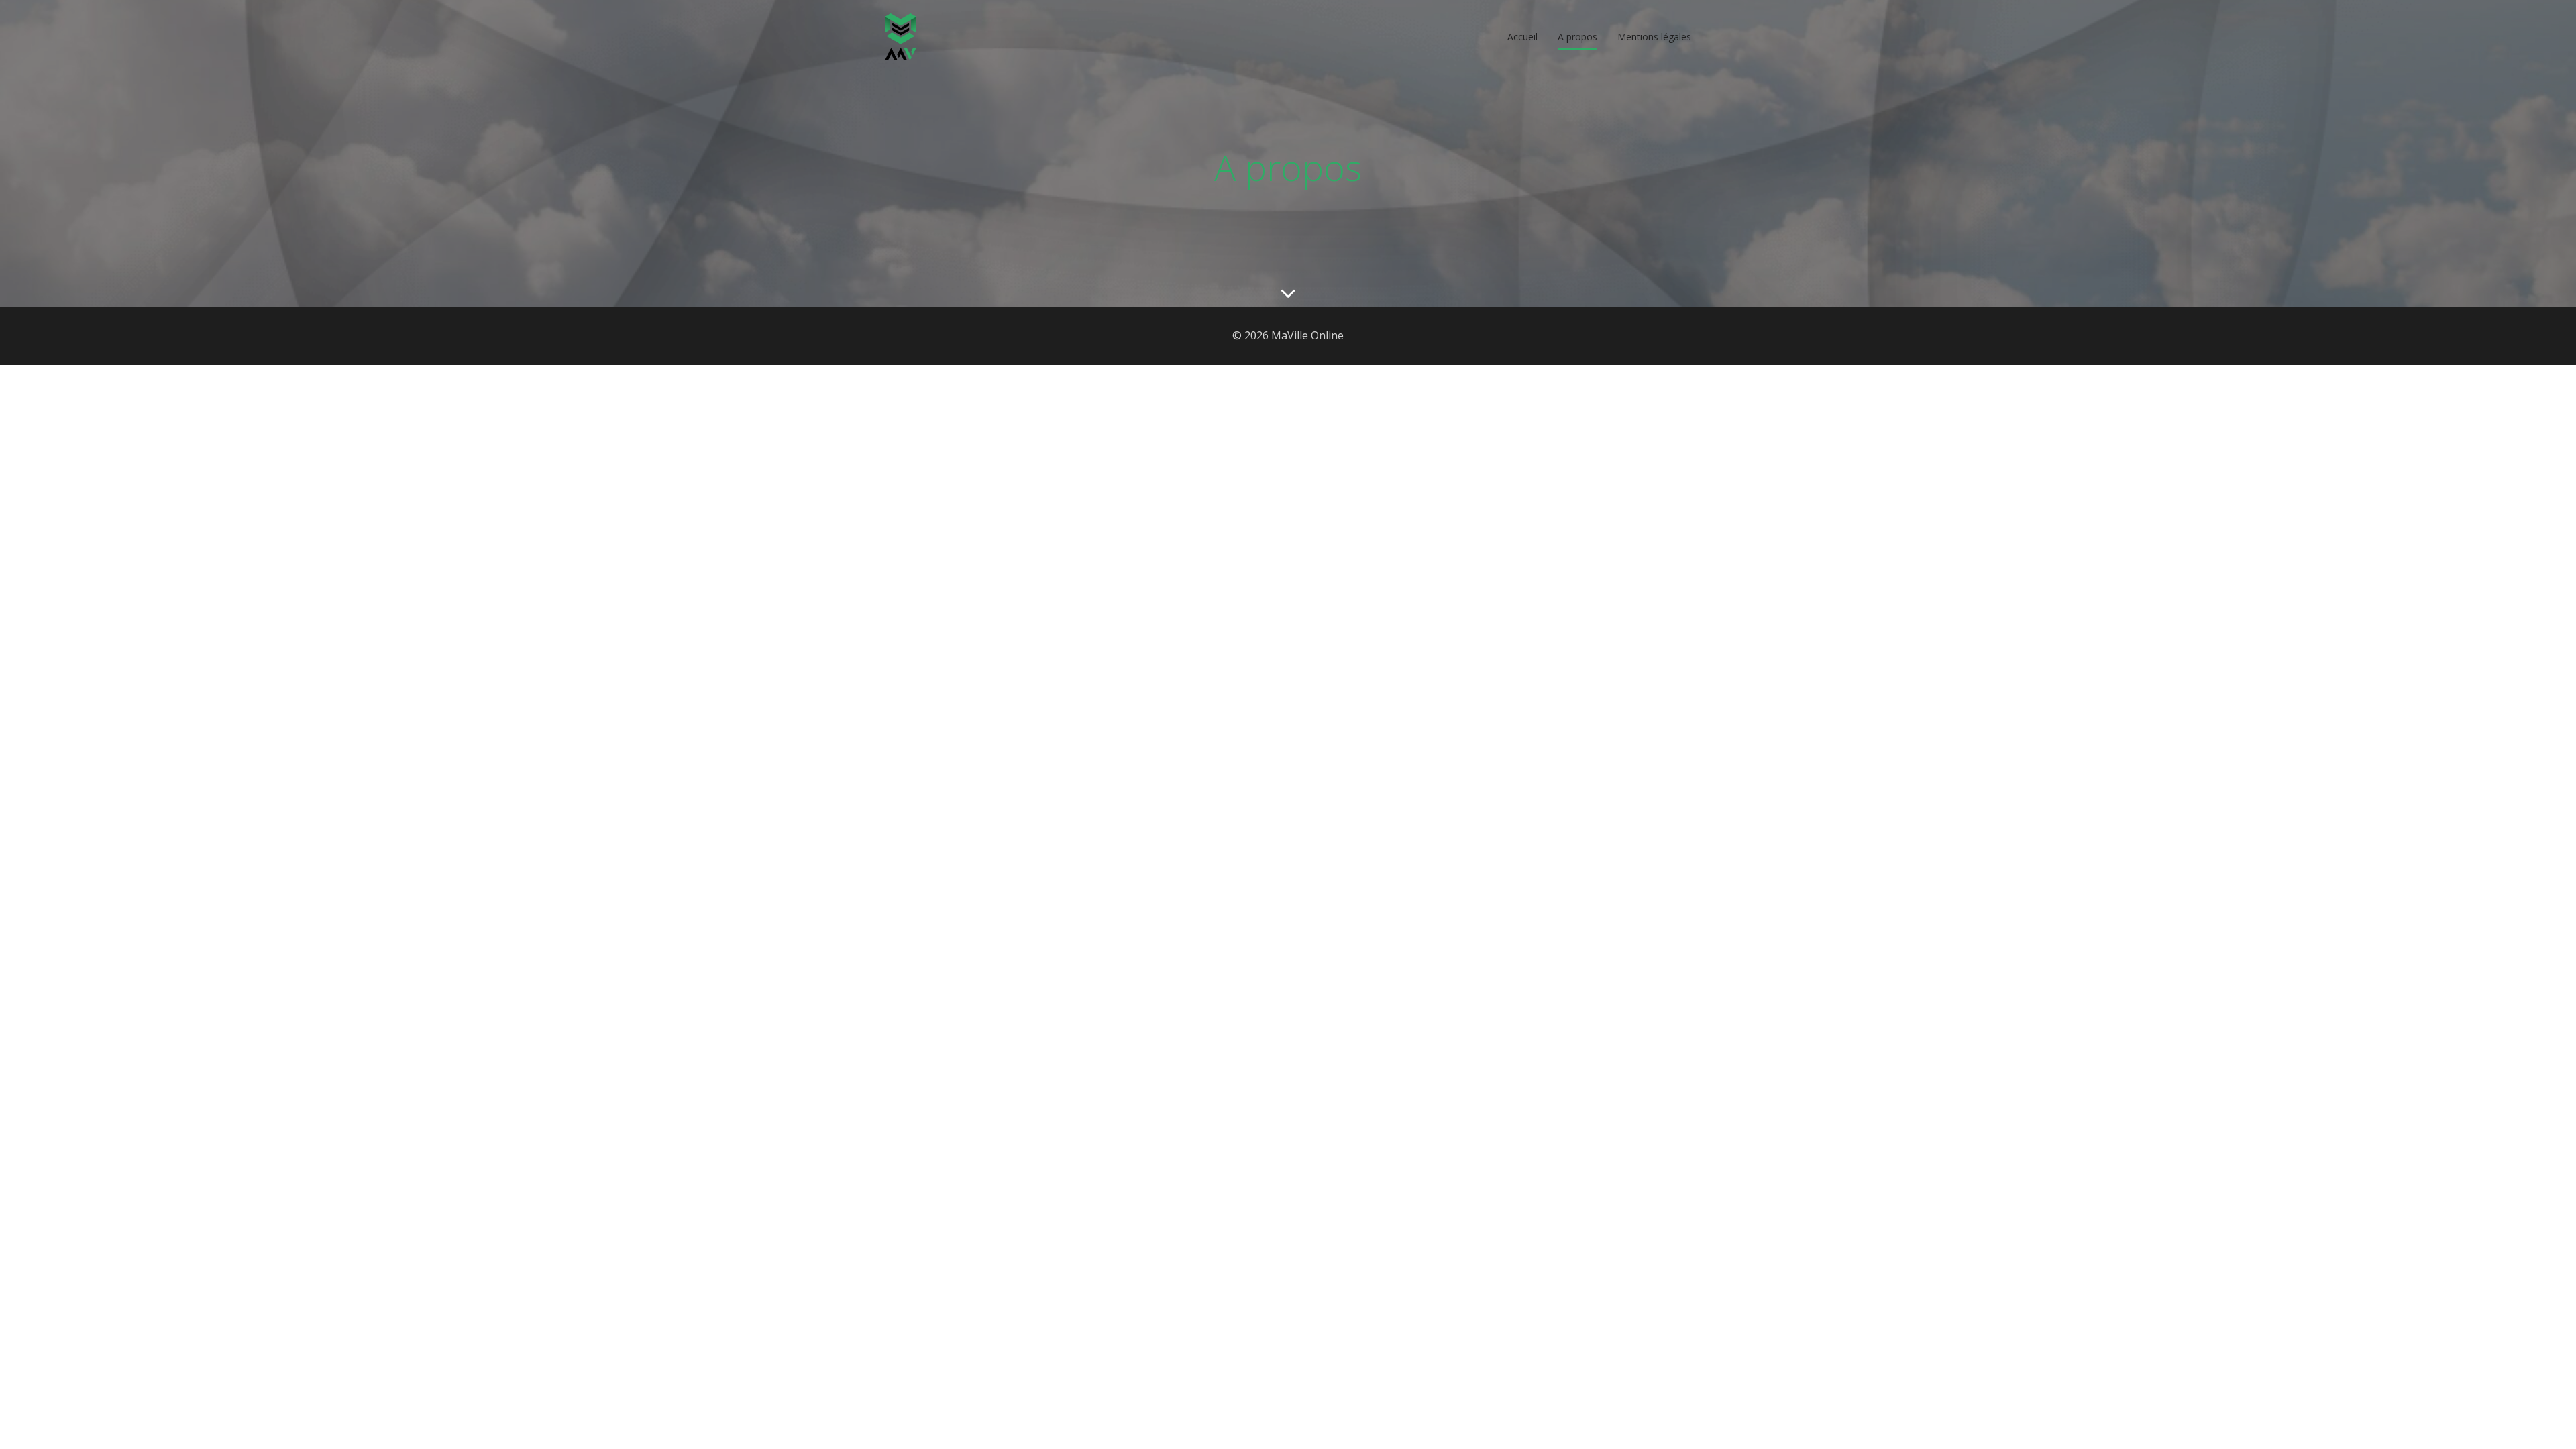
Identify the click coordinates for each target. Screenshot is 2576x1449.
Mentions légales (1654, 37)
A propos (1577, 37)
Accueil (1522, 37)
